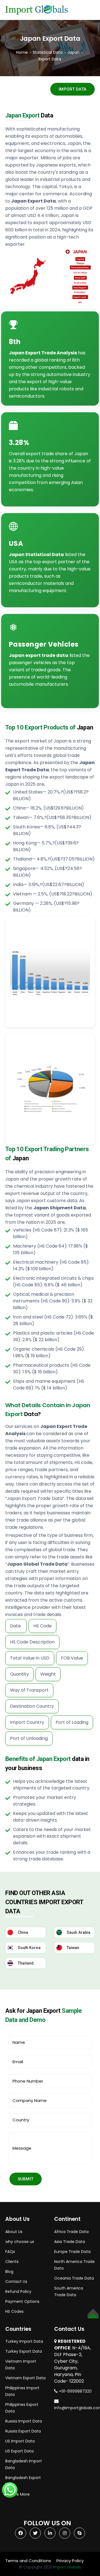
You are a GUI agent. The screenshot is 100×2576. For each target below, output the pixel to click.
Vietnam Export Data (25, 2378)
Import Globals (67, 2567)
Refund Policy (18, 2291)
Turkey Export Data (24, 2351)
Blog (9, 2272)
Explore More (17, 2494)
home (22, 52)
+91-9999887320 (75, 2391)
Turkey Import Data (24, 2341)
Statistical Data (48, 52)
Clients (12, 2262)
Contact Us (16, 2281)
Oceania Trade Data (74, 2278)
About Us (14, 2232)
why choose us (20, 2242)
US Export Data (19, 2451)
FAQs (10, 2252)
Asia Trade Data (70, 2242)
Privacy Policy (70, 2561)
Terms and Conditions (28, 2561)
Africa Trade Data (71, 2232)
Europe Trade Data (72, 2252)
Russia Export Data (23, 2431)
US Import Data (20, 2441)
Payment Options (22, 2301)
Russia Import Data (24, 2421)
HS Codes (14, 2311)
